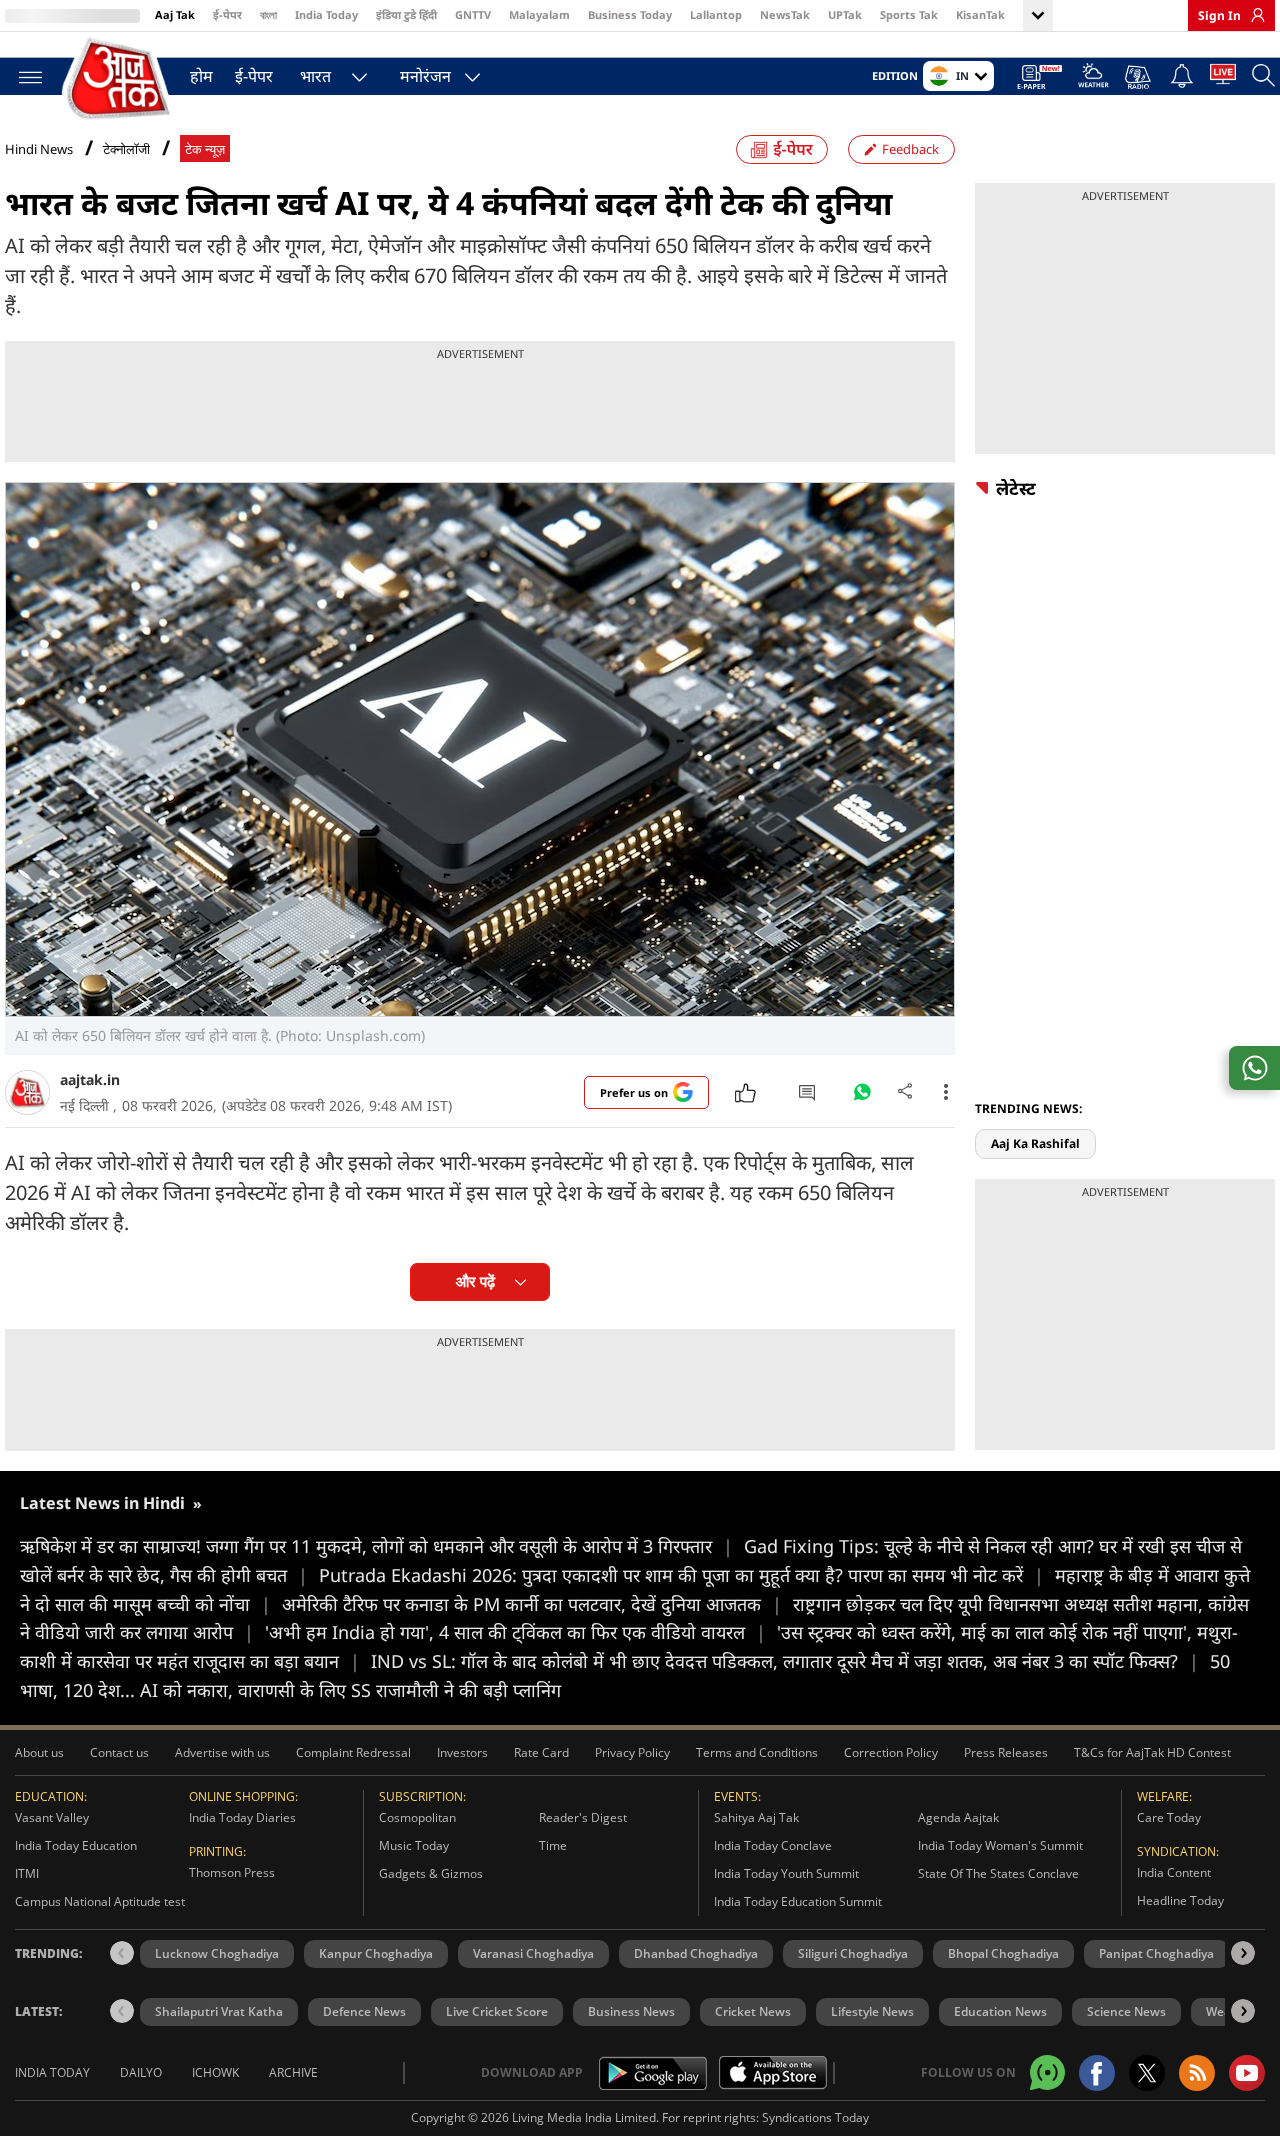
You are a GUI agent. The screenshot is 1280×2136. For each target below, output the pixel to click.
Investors (462, 1752)
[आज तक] (120, 79)
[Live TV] (1223, 78)
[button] (1243, 1953)
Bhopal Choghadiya (1003, 1953)
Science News (1126, 2011)
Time (553, 1845)
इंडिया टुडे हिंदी (406, 14)
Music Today (414, 1845)
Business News (631, 2011)
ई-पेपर (227, 14)
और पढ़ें (475, 1281)
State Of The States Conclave (998, 1873)
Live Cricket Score (497, 2011)
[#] (862, 1097)
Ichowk (215, 2072)
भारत (315, 76)
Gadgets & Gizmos (431, 1873)
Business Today (630, 14)
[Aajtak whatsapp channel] (1047, 2072)
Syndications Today (815, 2117)
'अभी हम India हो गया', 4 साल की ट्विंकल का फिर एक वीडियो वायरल (515, 1632)
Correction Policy (891, 1752)
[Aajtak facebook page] (1097, 2073)
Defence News (364, 2011)
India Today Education (76, 1845)
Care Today (1169, 1817)
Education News (1000, 2011)
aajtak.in (90, 1079)
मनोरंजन (425, 76)
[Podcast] (1139, 77)
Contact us (119, 1752)
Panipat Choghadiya (1156, 1953)
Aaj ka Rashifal (1035, 1143)
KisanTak (980, 14)
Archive (293, 2072)
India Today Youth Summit (786, 1873)
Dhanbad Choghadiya (696, 1953)
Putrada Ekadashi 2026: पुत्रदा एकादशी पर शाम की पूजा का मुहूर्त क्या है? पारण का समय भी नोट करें (681, 1575)
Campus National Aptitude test (100, 1901)
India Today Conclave (773, 1845)
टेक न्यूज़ (205, 149)
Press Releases (1006, 1752)
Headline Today (1180, 1900)
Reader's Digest (583, 1817)
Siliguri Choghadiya (853, 1953)
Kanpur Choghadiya (376, 1953)
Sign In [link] (1219, 15)
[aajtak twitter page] (1147, 2073)
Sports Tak (909, 14)
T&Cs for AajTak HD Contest (1152, 1752)
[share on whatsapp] (1254, 1068)
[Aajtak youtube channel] (1247, 2073)
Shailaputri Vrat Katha (219, 2011)
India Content (1174, 1872)
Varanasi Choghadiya (533, 1953)
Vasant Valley (52, 1817)
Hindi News (39, 149)
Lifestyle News (872, 2011)
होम (201, 76)
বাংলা (268, 14)
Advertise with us (222, 1752)
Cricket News (753, 2011)
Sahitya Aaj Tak (756, 1817)
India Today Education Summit (798, 1901)
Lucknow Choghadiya (217, 1953)
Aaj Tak (175, 14)
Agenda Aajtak (958, 1817)
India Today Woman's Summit (1000, 1845)
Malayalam (539, 14)
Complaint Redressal (353, 1752)
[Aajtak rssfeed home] (1197, 2073)
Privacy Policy (632, 1752)
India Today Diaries (242, 1817)
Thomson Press (232, 1872)
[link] (1253, 15)
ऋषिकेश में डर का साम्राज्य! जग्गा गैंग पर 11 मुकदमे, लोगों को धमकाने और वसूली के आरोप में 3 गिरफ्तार (376, 1546)
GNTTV (473, 14)
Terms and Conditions (757, 1752)
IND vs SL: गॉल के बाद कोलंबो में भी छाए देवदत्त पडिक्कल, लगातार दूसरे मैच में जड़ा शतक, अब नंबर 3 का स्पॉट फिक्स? (785, 1661)
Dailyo (141, 2072)
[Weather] (1093, 78)
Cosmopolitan (417, 1817)
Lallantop (716, 14)
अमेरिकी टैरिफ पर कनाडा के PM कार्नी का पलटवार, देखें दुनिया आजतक (532, 1604)
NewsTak (785, 14)
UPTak (845, 14)
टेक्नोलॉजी (126, 149)
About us (39, 1752)
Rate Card (541, 1752)
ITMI (27, 1873)
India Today (326, 14)
